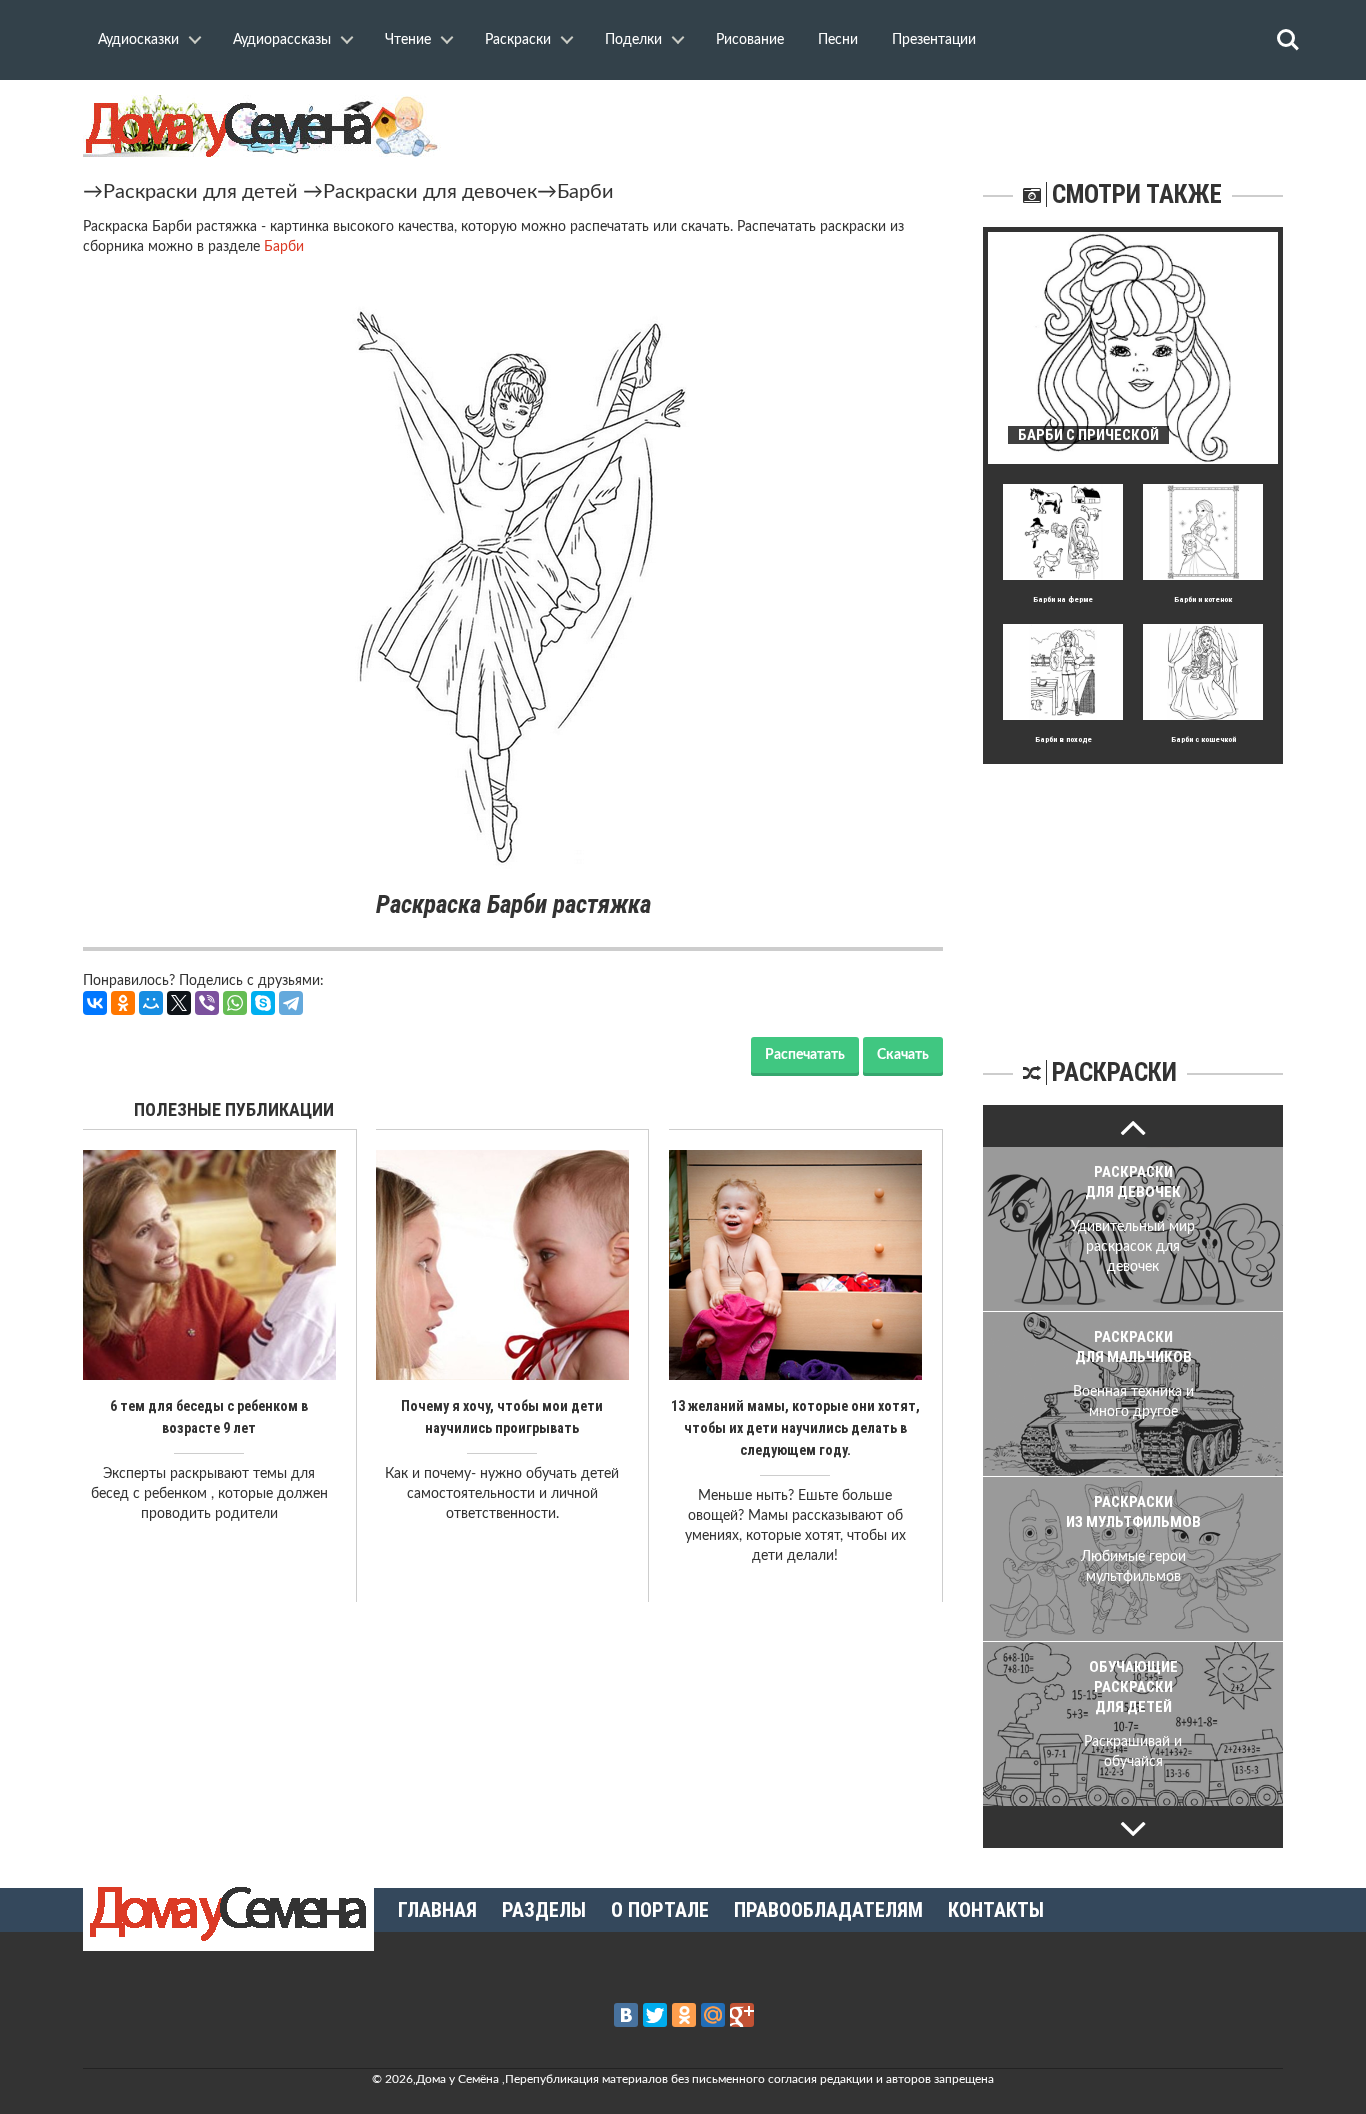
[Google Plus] (742, 2015)
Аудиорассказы (282, 40)
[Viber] (207, 1003)
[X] (179, 1003)
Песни (838, 40)
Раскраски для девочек (430, 192)
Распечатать (805, 1055)
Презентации (934, 40)
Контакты (996, 1910)
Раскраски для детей (200, 192)
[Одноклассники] (123, 1003)
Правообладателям (828, 1910)
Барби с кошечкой (1203, 739)
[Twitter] (655, 2015)
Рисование (750, 40)
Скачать (903, 1055)
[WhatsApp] (235, 1003)
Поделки (633, 40)
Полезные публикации (234, 1109)
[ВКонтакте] (95, 1003)
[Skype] (263, 1003)
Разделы (544, 1910)
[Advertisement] (1133, 889)
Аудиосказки (138, 40)
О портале (660, 1910)
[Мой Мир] (151, 1003)
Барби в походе (1063, 739)
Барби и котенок (1203, 599)
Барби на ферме (1063, 599)
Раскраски (518, 40)
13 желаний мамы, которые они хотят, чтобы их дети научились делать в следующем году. (795, 1428)
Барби (585, 192)
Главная (437, 1910)
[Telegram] (291, 1003)
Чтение (408, 40)
